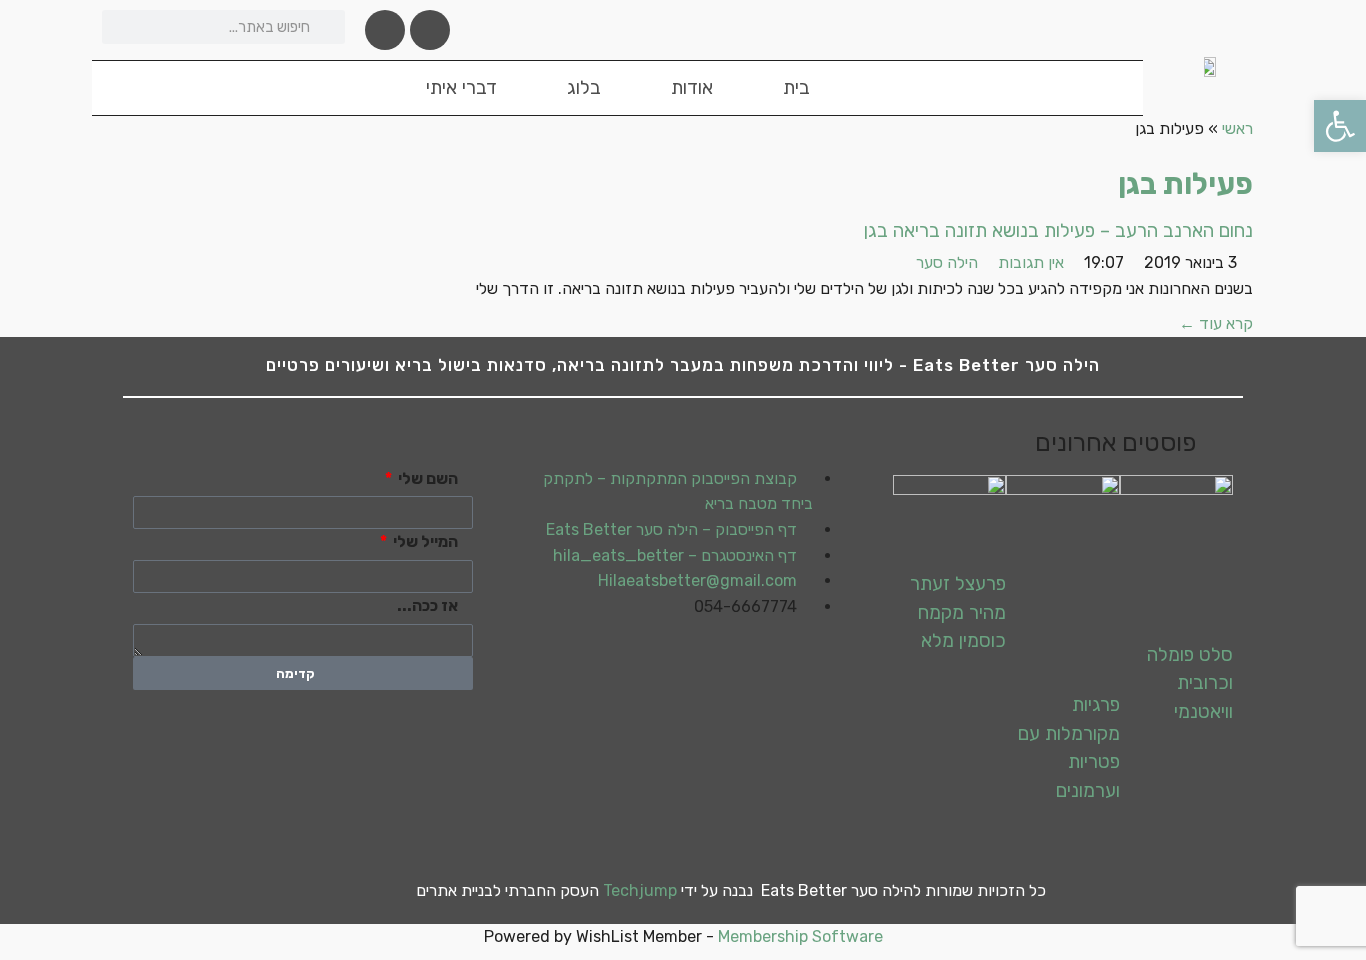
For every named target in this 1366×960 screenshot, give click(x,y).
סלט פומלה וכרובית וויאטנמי (1190, 683)
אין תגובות (1031, 262)
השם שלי (428, 478)
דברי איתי (461, 87)
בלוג (584, 87)
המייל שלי (425, 541)
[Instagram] (385, 30)
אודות (692, 87)
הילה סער (947, 262)
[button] (1340, 126)
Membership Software (800, 936)
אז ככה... (429, 605)
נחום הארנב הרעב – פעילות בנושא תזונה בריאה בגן (1058, 230)
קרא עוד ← (1216, 323)
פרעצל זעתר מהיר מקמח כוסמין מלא (958, 612)
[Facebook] (430, 30)
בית (796, 87)
